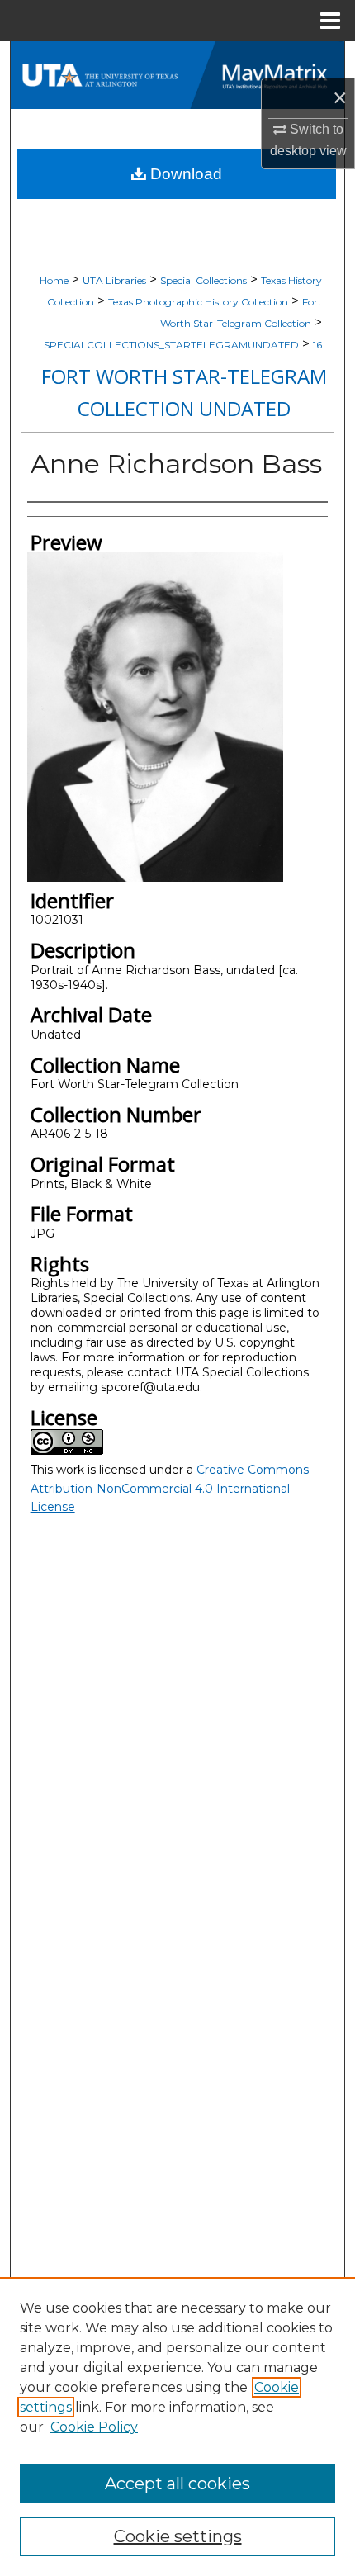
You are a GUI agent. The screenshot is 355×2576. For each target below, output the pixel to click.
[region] (177, 2427)
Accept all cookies (177, 2484)
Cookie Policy (94, 2427)
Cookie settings (178, 2536)
